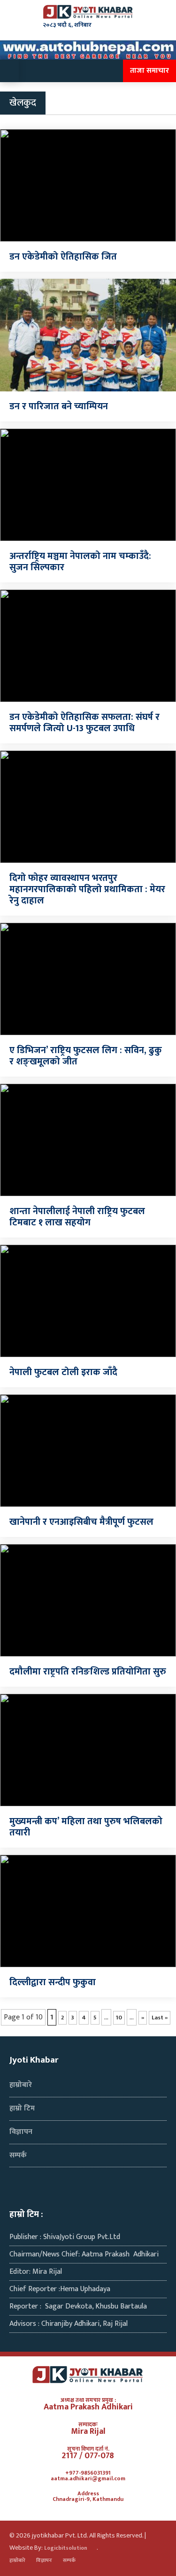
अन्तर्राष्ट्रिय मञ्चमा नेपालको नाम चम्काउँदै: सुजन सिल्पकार (80, 562)
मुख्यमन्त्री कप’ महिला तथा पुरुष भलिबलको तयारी (86, 1827)
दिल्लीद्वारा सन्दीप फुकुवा (53, 1982)
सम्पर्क (18, 2155)
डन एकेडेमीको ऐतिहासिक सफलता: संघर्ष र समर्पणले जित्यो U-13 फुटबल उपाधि (84, 723)
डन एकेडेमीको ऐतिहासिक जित (63, 257)
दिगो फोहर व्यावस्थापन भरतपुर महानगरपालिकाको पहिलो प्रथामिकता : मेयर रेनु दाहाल (87, 889)
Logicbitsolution (66, 2549)
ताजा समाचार (149, 71)
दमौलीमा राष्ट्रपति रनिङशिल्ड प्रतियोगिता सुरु (88, 1672)
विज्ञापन (21, 2132)
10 (119, 2018)
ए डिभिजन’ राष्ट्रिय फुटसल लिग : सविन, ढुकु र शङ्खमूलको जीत (86, 1056)
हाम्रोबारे (21, 2085)
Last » (160, 2018)
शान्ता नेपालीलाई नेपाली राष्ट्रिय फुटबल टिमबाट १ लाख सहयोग (77, 1217)
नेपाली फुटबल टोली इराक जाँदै (63, 1372)
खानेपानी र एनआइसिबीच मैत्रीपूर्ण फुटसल (81, 1522)
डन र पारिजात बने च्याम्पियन (59, 406)
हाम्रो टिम (22, 2108)
